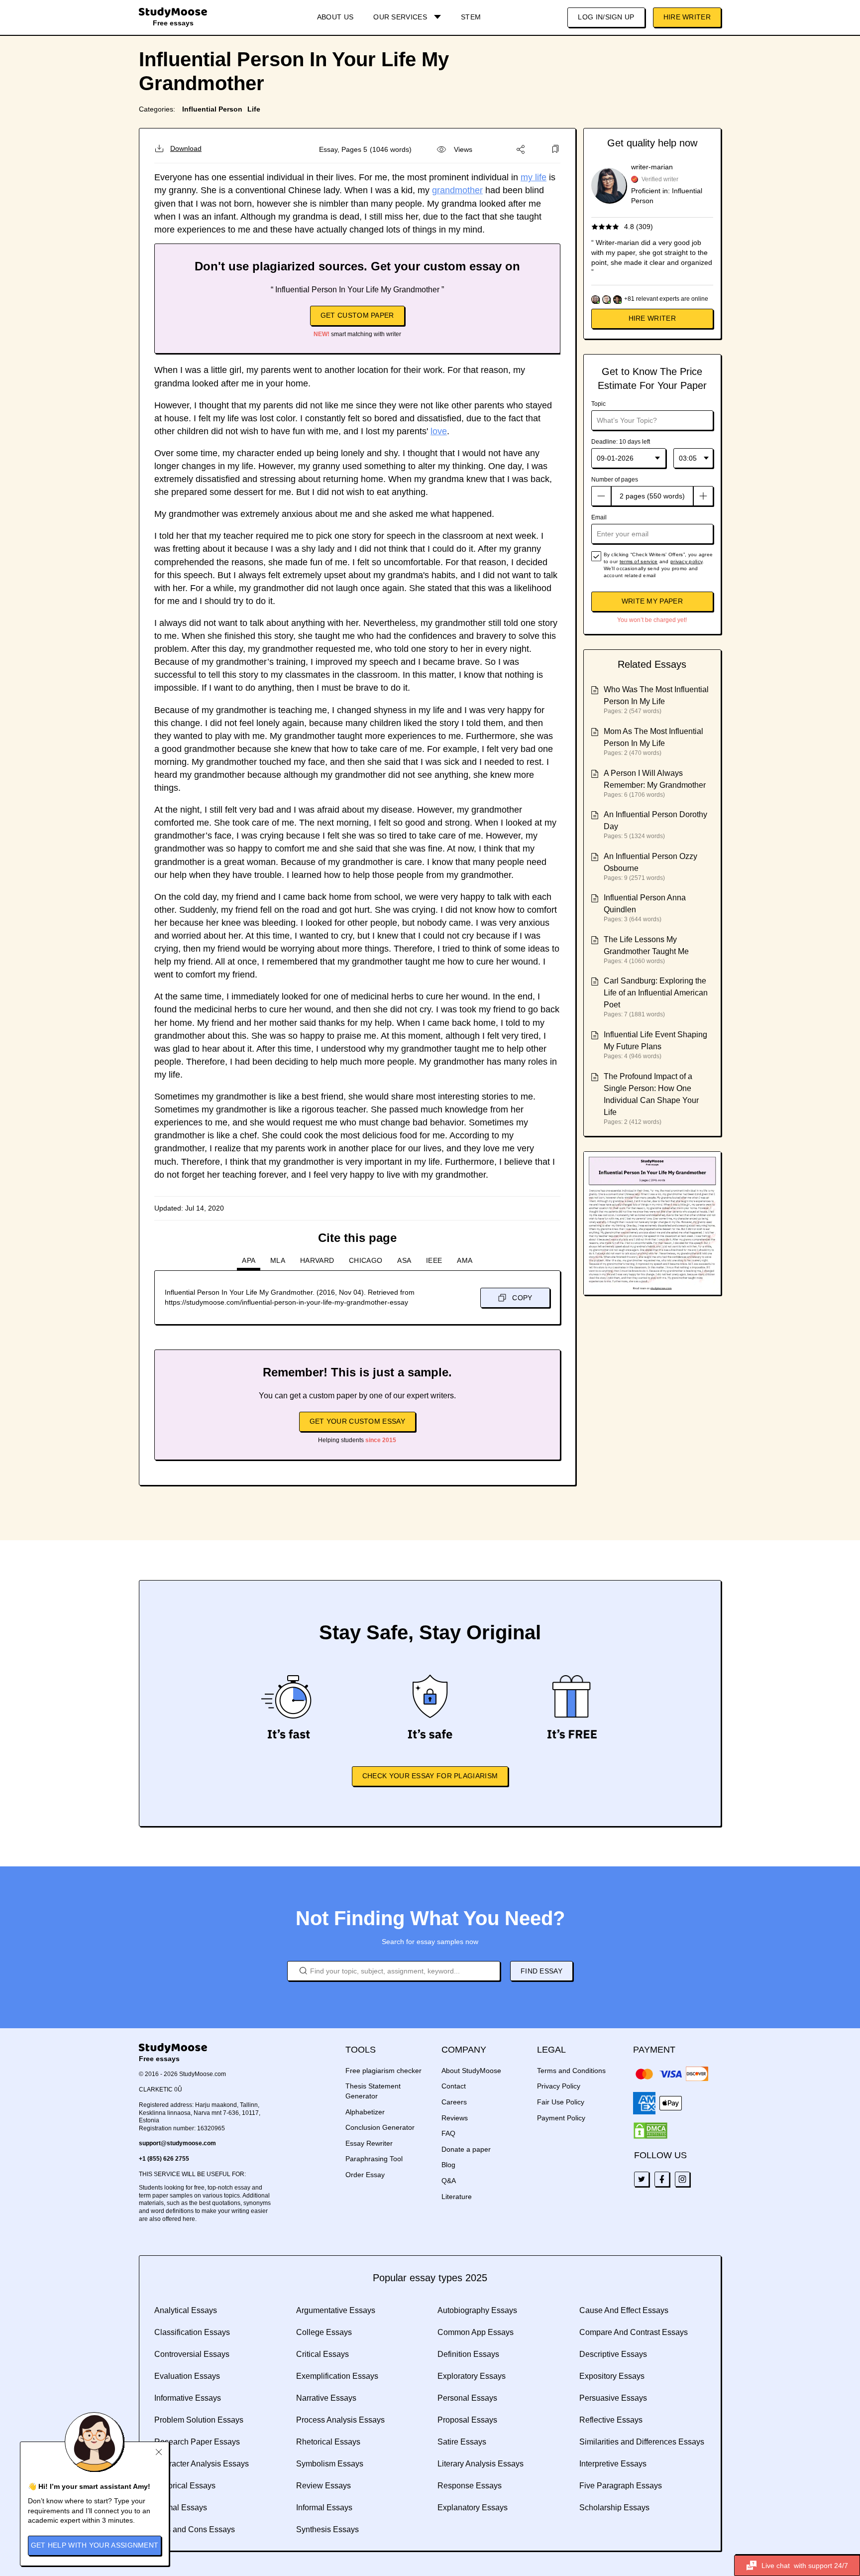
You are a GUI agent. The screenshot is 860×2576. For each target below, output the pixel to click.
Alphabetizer (365, 2112)
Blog (448, 2165)
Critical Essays (322, 2354)
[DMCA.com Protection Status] (650, 2131)
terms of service (639, 561)
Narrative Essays (326, 2398)
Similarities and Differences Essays (642, 2442)
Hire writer (652, 318)
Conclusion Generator (380, 2127)
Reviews (455, 2118)
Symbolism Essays (330, 2464)
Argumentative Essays (336, 2310)
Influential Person (212, 109)
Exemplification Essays (337, 2376)
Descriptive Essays (613, 2354)
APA (249, 1260)
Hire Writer (687, 17)
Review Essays (323, 2486)
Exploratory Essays (472, 2376)
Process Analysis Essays (340, 2420)
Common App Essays (476, 2332)
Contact (454, 2086)
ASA (404, 1260)
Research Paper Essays (197, 2442)
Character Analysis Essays (202, 2464)
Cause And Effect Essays (624, 2310)
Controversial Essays (192, 2354)
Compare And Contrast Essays (634, 2332)
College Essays (324, 2332)
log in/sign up (606, 17)
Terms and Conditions (571, 2071)
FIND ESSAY (541, 1971)
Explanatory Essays (473, 2508)
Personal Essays (467, 2398)
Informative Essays (188, 2398)
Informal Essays (324, 2508)
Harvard (317, 1260)
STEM (471, 17)
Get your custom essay (357, 1421)
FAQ (448, 2133)
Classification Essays (192, 2332)
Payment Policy (561, 2118)
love (439, 431)
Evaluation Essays (187, 2376)
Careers (454, 2102)
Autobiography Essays (477, 2310)
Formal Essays (181, 2508)
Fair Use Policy (561, 2102)
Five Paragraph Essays (621, 2486)
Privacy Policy (559, 2086)
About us (335, 17)
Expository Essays (612, 2376)
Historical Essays (185, 2486)
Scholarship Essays (614, 2508)
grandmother (457, 190)
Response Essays (470, 2486)
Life (254, 109)
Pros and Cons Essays (195, 2529)
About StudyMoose (471, 2071)
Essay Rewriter (369, 2143)
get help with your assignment (95, 2545)
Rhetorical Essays (328, 2442)
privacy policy (686, 561)
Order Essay (365, 2175)
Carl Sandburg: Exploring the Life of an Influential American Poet (656, 993)
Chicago (366, 1260)
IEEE (434, 1260)
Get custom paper (357, 315)
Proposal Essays (467, 2420)
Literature (457, 2197)
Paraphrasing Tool (374, 2159)
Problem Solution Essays (199, 2420)
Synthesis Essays (327, 2529)
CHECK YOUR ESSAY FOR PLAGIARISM (430, 1776)
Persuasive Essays (613, 2398)
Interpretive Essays (613, 2464)
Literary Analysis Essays (481, 2464)
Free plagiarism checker (383, 2071)
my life (534, 177)
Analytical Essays (186, 2310)
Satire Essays (462, 2442)
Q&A (449, 2181)
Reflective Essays (611, 2420)
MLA (278, 1260)
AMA (465, 1260)
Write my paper (652, 601)
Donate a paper (466, 2149)
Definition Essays (468, 2354)
